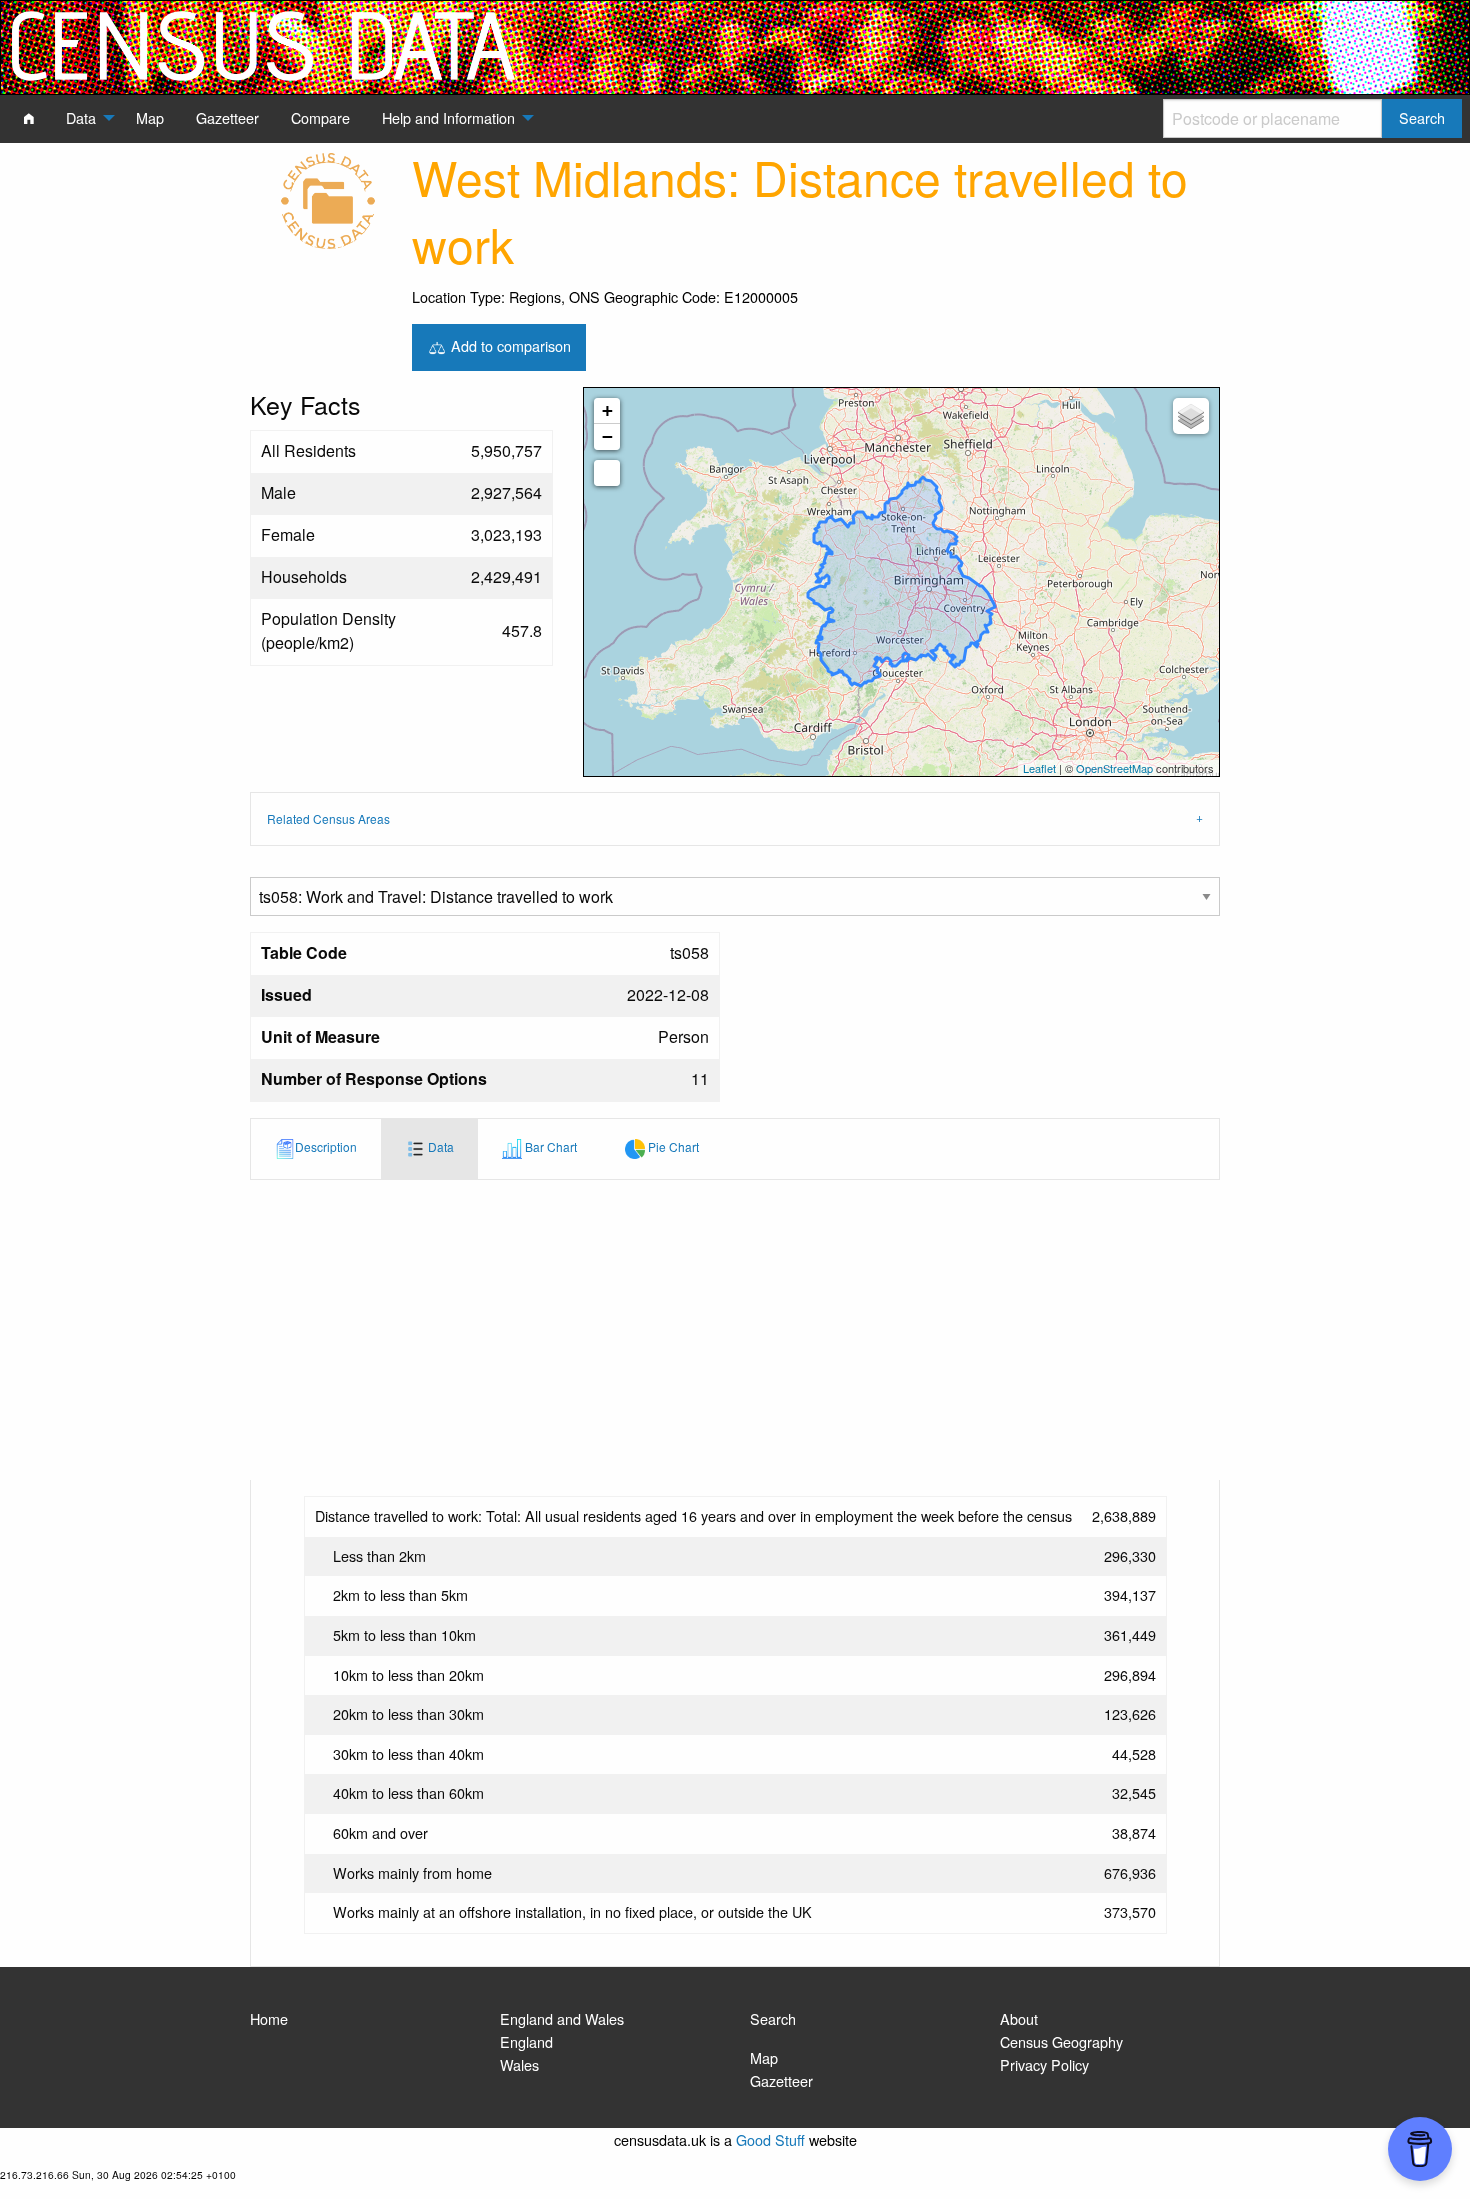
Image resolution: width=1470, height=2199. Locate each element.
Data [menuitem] (81, 117)
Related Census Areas (328, 818)
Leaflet (1039, 768)
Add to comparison (509, 344)
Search (773, 2018)
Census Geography (1061, 2041)
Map (764, 2057)
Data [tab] (439, 1146)
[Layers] (1191, 416)
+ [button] (607, 410)
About (1019, 2018)
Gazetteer (781, 2080)
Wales (519, 2064)
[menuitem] (29, 118)
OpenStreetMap (1114, 768)
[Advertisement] (735, 1330)
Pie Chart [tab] (672, 1146)
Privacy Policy (1044, 2064)
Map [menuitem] (150, 117)
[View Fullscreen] (607, 473)
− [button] (607, 436)
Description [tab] (326, 1146)
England (526, 2041)
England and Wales (562, 2018)
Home (269, 2018)
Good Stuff (770, 2139)
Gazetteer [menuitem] (227, 117)
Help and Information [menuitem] (448, 117)
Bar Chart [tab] (549, 1146)
